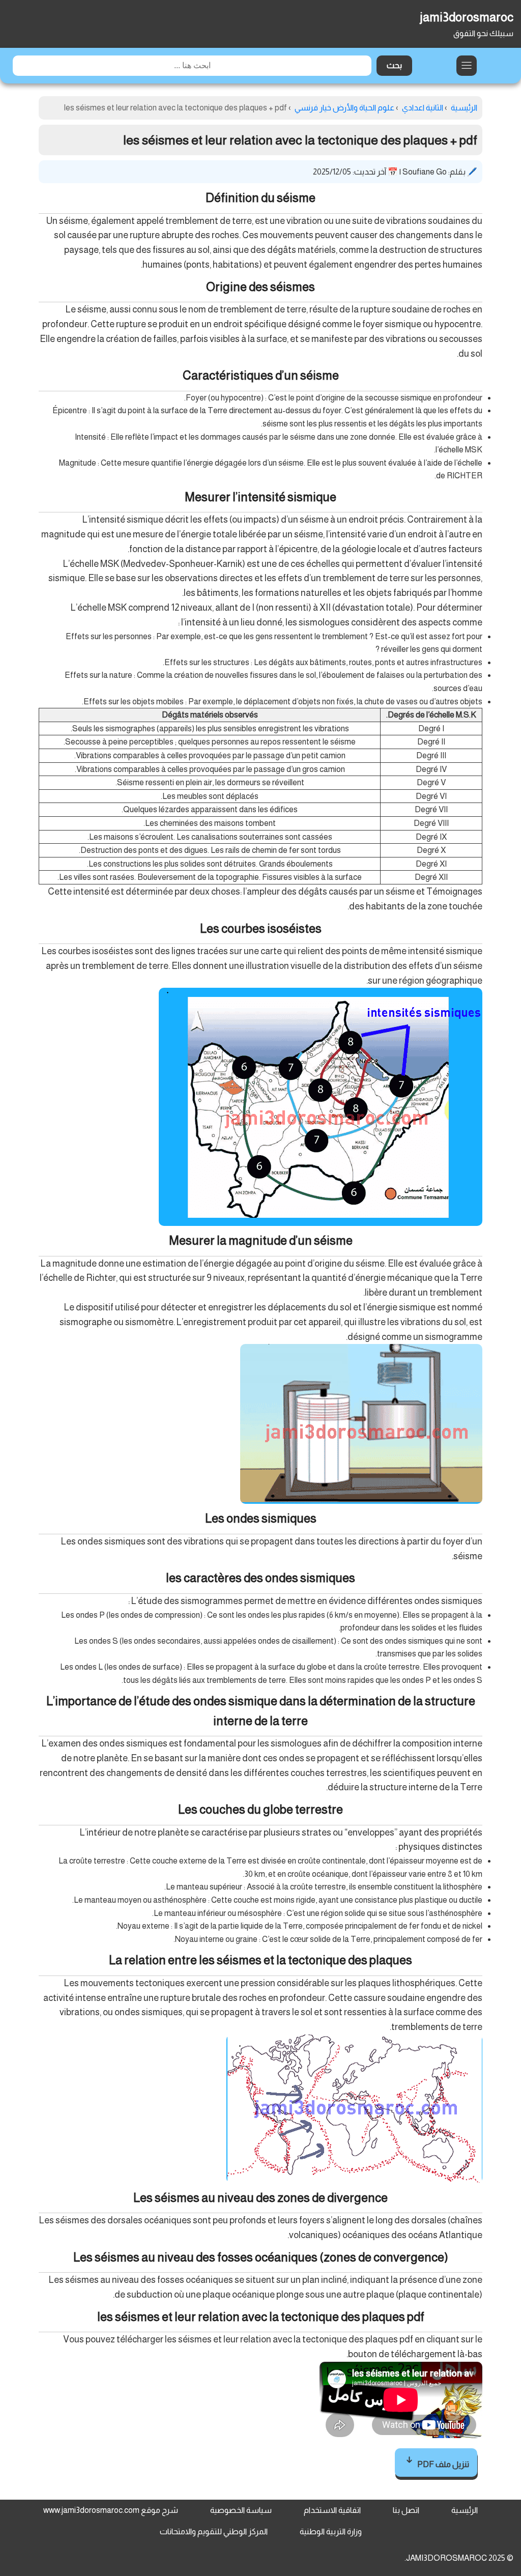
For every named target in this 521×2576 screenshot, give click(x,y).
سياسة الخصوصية (241, 2510)
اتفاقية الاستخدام (332, 2510)
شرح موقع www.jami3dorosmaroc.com (111, 2510)
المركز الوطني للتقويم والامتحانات (214, 2531)
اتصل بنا (406, 2510)
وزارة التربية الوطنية (331, 2531)
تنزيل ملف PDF (442, 2464)
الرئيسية (465, 2510)
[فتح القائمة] (467, 66)
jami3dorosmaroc (467, 17)
